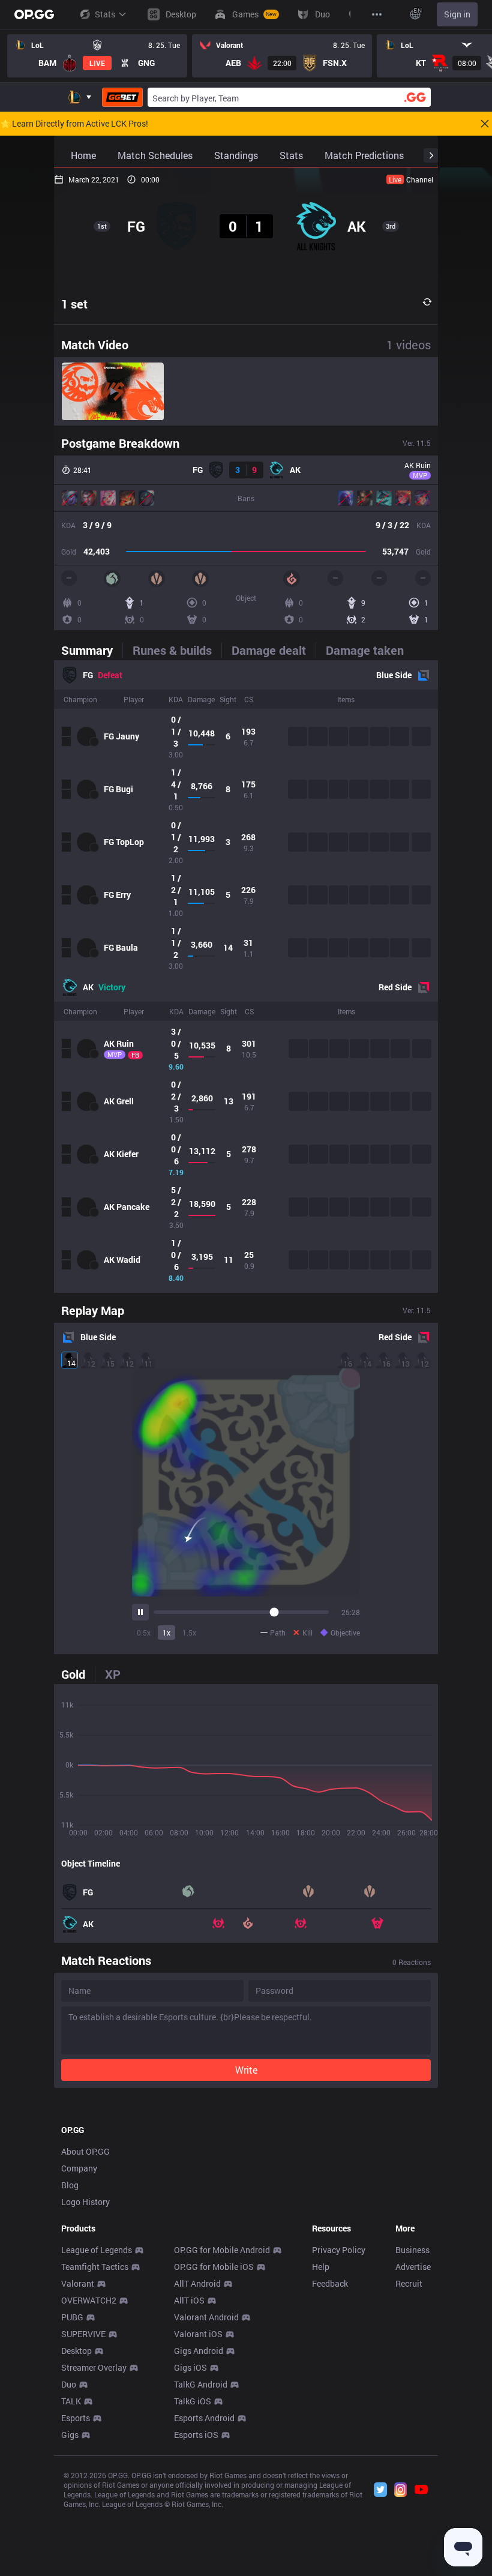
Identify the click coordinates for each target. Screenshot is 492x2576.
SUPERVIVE (83, 2334)
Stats (105, 14)
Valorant (78, 2283)
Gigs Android (199, 2351)
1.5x (189, 1633)
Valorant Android (206, 2317)
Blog (70, 2185)
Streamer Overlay (94, 2367)
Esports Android (204, 2418)
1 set (74, 304)
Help (321, 2267)
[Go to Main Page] (34, 14)
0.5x (144, 1633)
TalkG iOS (193, 2401)
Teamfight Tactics (95, 2267)
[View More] (377, 14)
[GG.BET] (122, 97)
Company (79, 2168)
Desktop (76, 2351)
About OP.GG (85, 2151)
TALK (71, 2401)
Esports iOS (196, 2435)
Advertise (413, 2267)
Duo (69, 2384)
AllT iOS (189, 2300)
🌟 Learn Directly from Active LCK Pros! (74, 124)
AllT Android (197, 2283)
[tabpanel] (246, 977)
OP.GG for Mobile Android (222, 2250)
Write (246, 2070)
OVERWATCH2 (89, 2300)
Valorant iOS (198, 2334)
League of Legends (97, 2250)
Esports (76, 2418)
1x (166, 1633)
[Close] (485, 124)
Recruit (409, 2283)
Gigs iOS (190, 2367)
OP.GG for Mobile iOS (214, 2267)
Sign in (457, 14)
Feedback (330, 2283)
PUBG (72, 2317)
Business (412, 2250)
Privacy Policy (339, 2250)
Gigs (70, 2435)
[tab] (92, 650)
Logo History (85, 2202)
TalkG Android (201, 2384)
